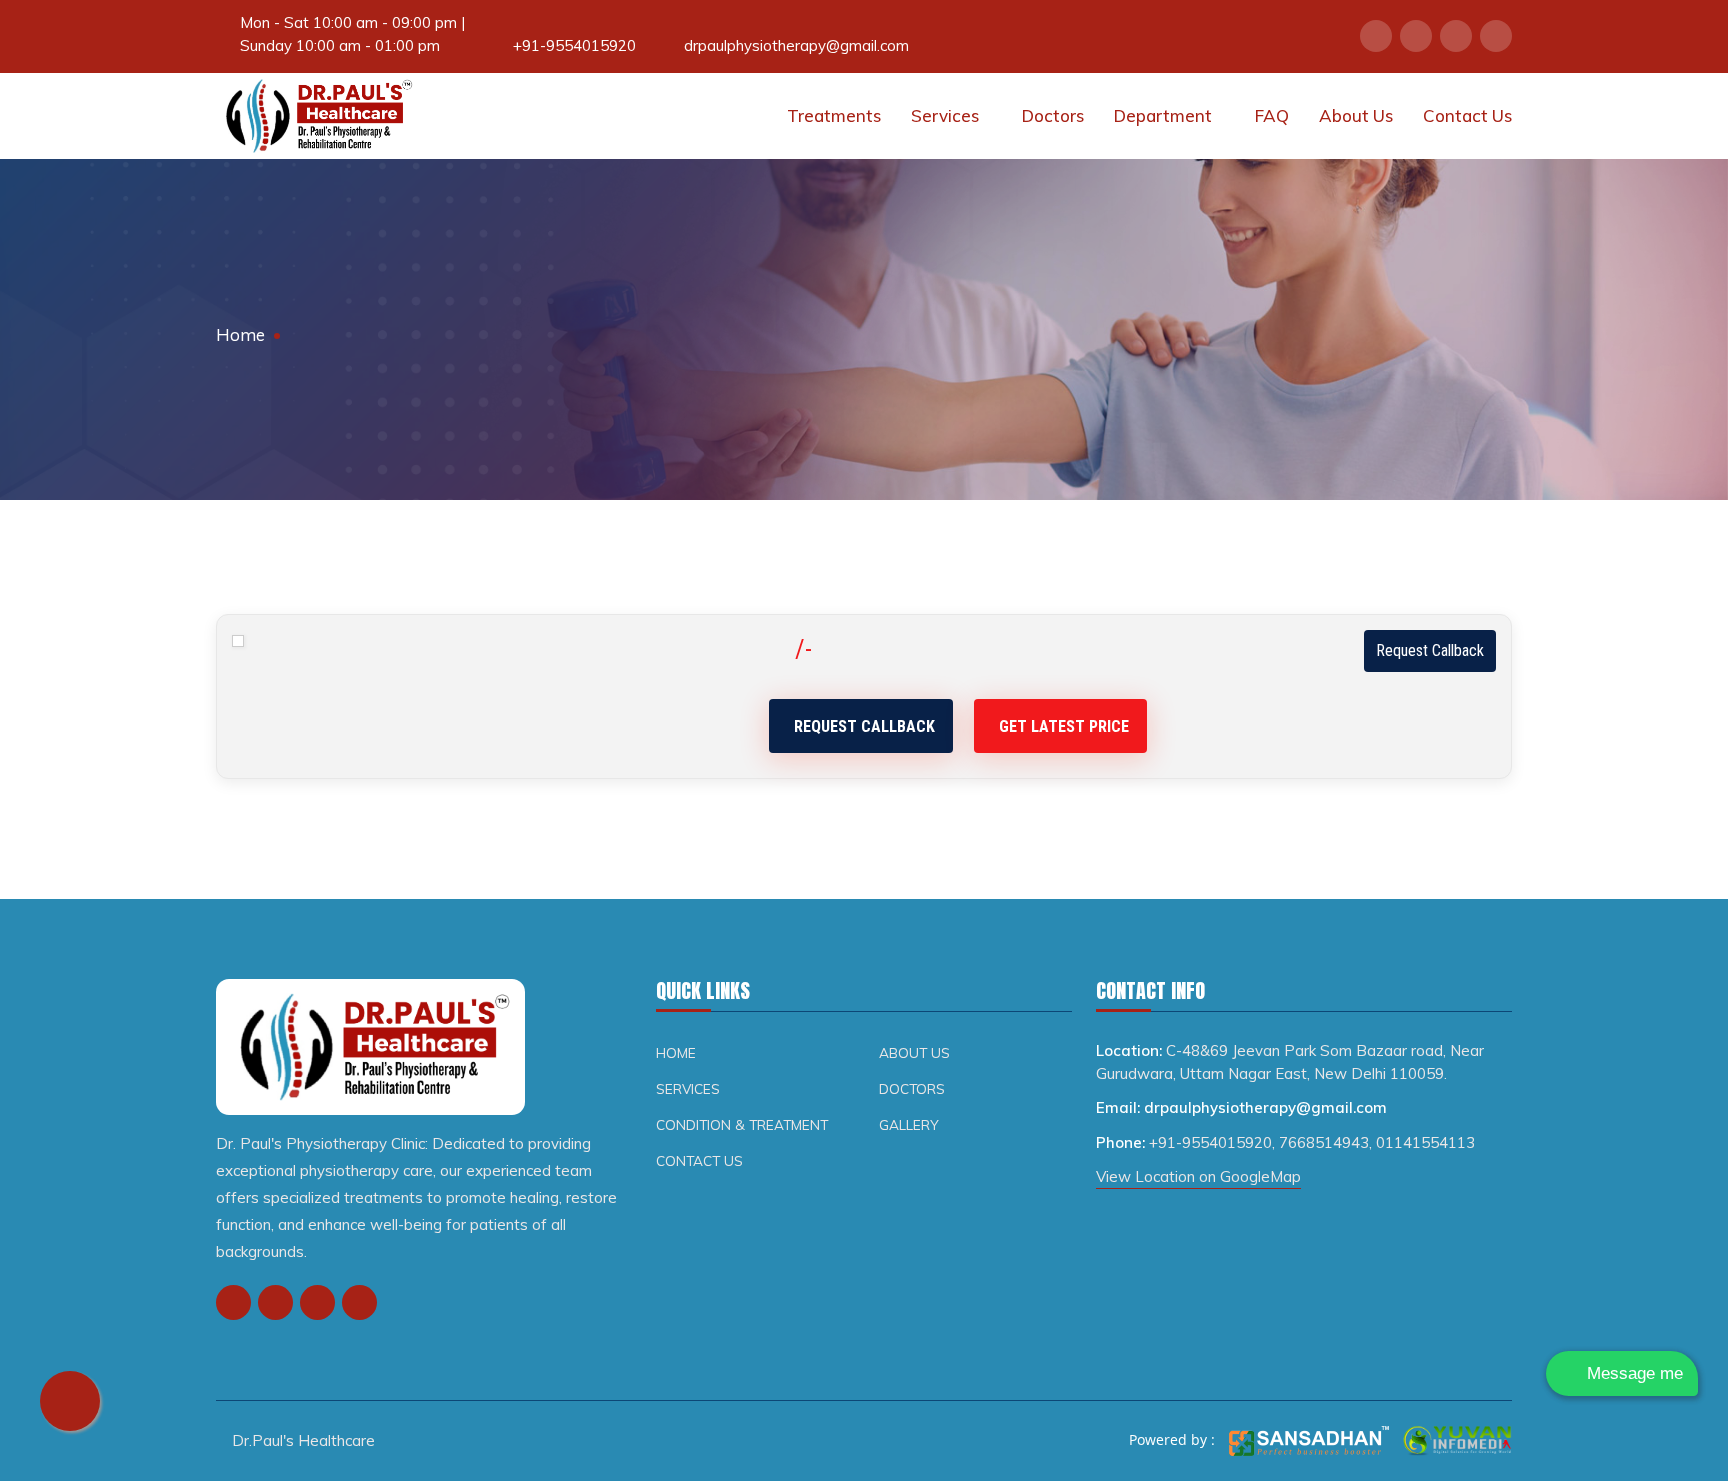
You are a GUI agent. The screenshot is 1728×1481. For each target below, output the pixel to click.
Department (1165, 115)
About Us (1356, 115)
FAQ (1272, 115)
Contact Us (1467, 115)
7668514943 (1324, 1142)
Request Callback (1430, 650)
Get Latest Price (1064, 726)
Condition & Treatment (742, 1124)
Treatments (834, 115)
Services (947, 115)
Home (240, 334)
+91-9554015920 (574, 45)
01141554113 (1425, 1142)
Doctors (1053, 115)
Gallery (909, 1124)
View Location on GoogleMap (1198, 1176)
